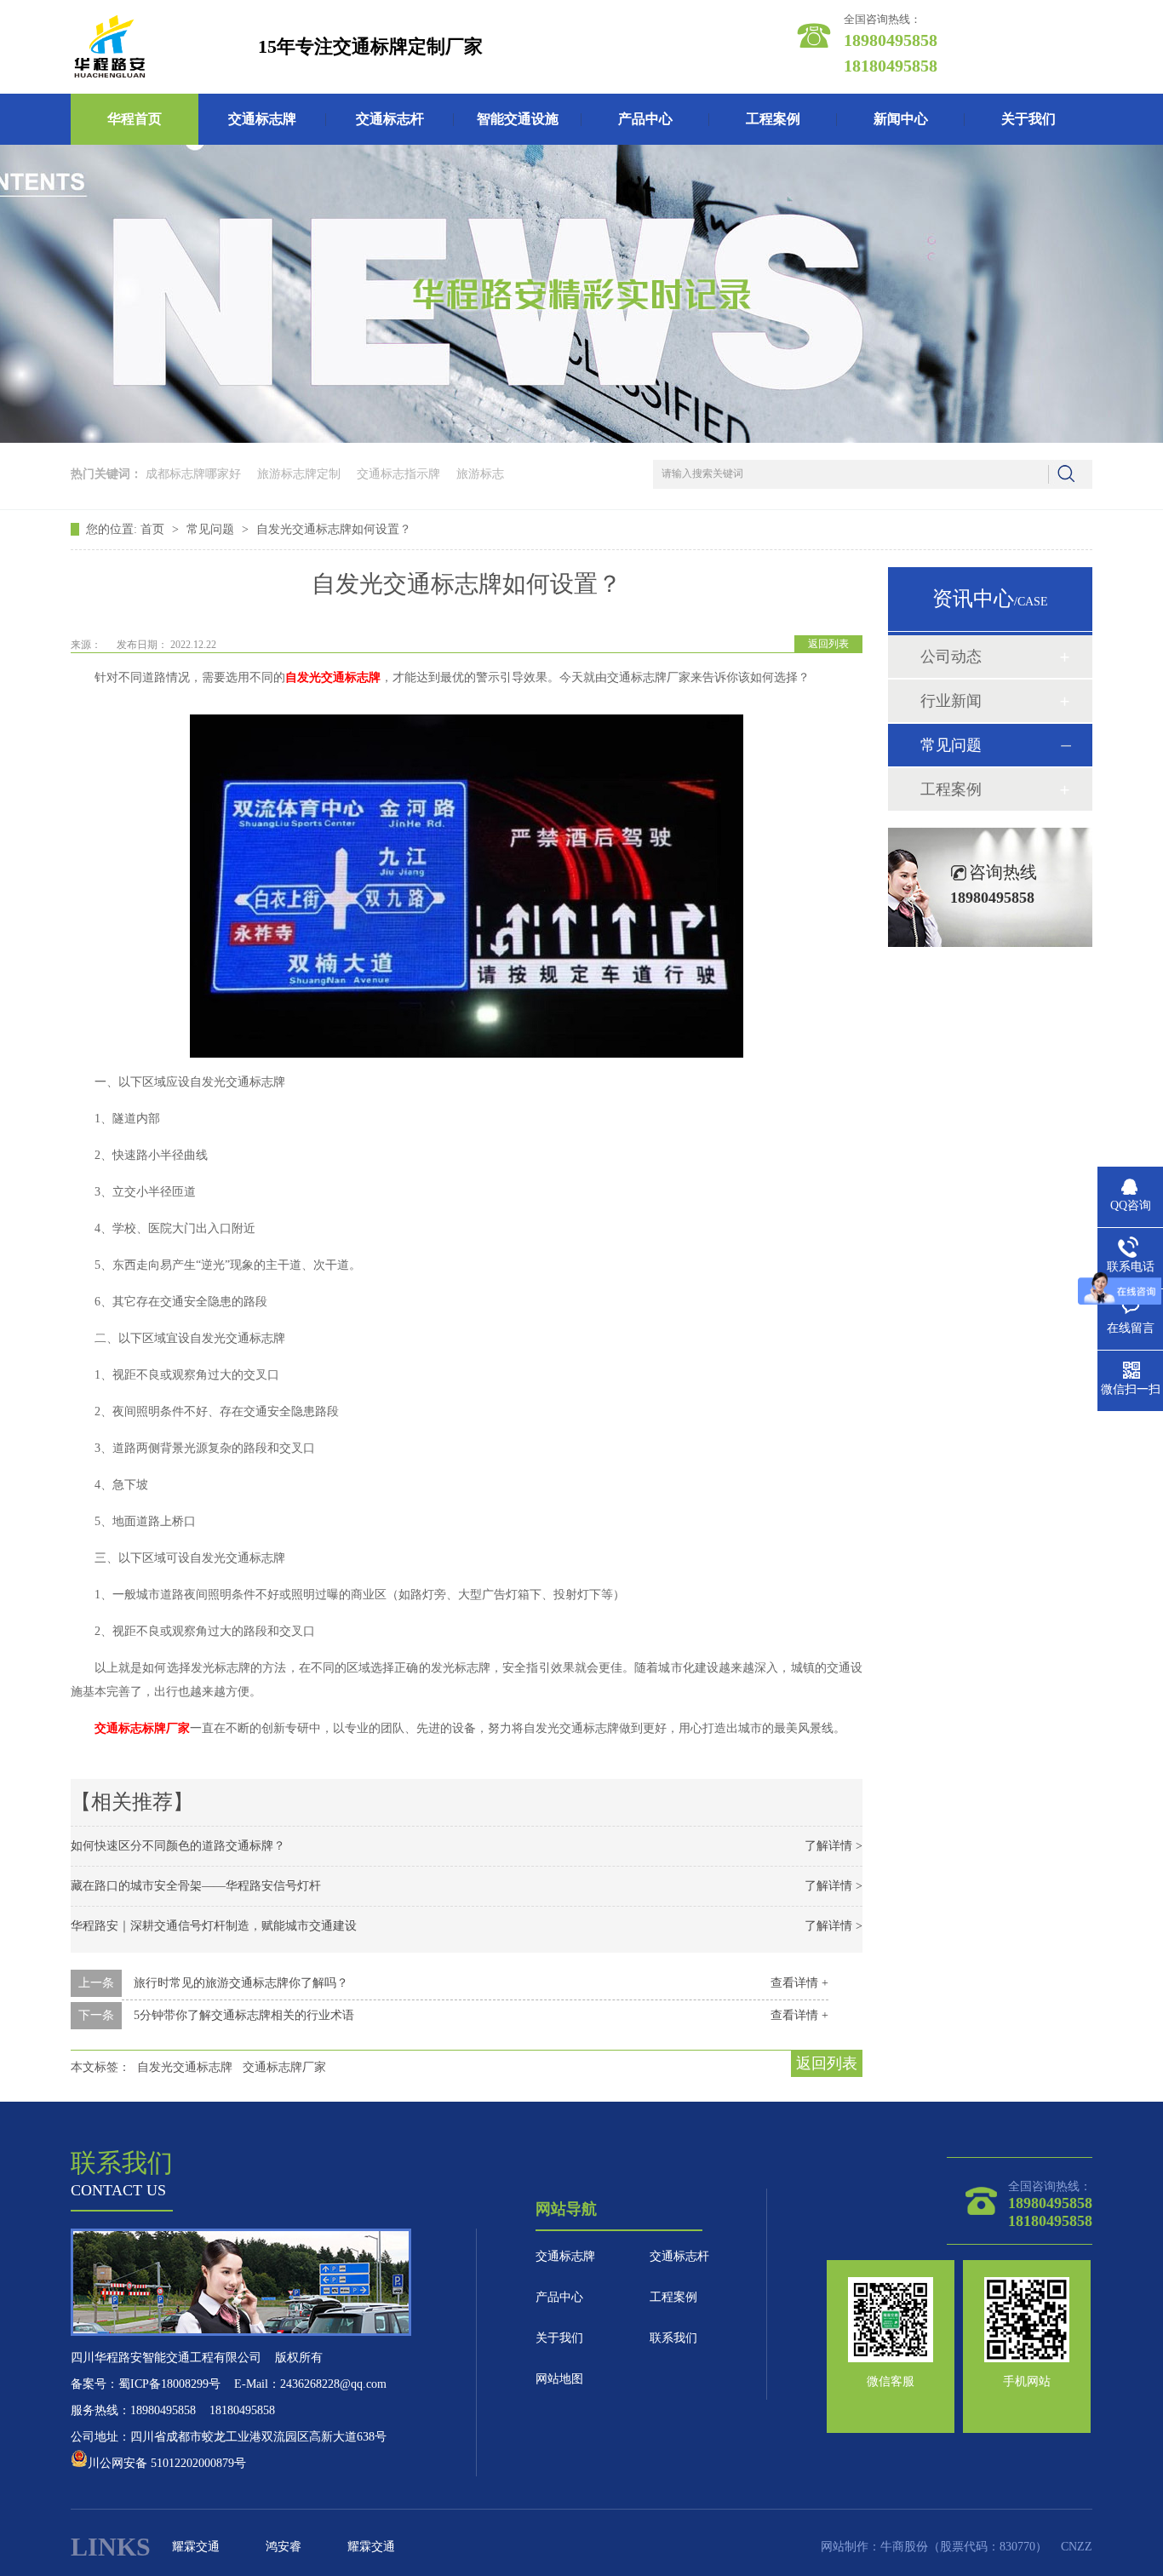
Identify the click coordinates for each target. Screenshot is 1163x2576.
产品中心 (645, 119)
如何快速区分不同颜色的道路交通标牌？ (178, 1846)
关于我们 (1028, 119)
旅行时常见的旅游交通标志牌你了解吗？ (241, 1983)
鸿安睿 (284, 2547)
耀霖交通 (196, 2547)
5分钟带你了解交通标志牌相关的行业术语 (244, 2015)
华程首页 (135, 119)
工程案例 (773, 119)
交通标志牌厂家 (284, 2067)
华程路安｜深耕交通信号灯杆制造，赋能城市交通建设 (214, 1926)
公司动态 (951, 657)
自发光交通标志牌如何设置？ (334, 529)
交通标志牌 (262, 119)
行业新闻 (951, 701)
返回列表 (828, 644)
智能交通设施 (518, 119)
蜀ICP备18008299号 (169, 2384)
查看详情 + (799, 1983)
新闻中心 (901, 119)
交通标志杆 (390, 119)
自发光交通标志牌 (185, 2067)
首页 (154, 529)
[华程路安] (110, 47)
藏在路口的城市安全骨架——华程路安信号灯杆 (196, 1886)
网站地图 (559, 2379)
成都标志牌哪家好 (193, 474)
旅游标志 (480, 474)
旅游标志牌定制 (299, 474)
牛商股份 (904, 2547)
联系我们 (673, 2338)
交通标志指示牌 (398, 474)
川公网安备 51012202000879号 (167, 2463)
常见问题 (212, 529)
